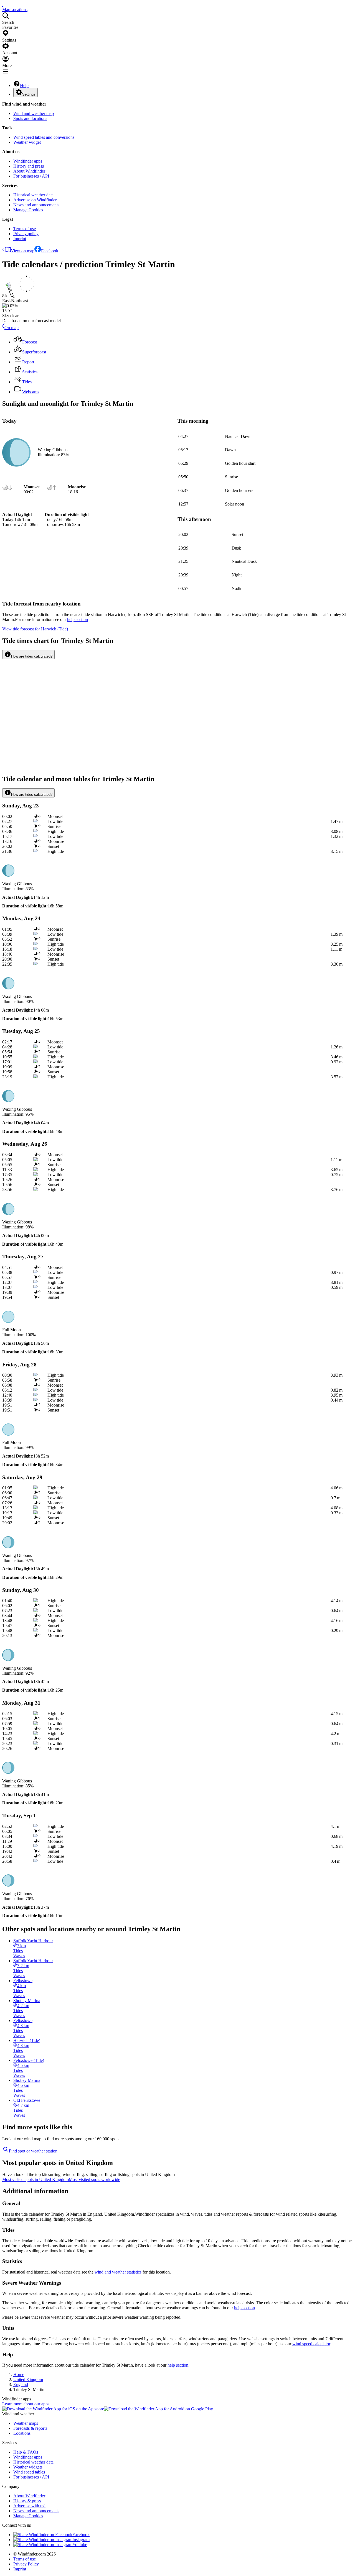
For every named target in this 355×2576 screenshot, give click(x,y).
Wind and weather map (34, 113)
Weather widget (27, 142)
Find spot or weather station (33, 2151)
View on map (23, 251)
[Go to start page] (3, 5)
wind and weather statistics (118, 2272)
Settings (29, 94)
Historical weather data (33, 195)
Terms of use (25, 229)
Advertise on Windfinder (35, 200)
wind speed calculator (311, 2344)
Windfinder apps (28, 161)
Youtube (80, 2545)
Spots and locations (30, 118)
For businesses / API (31, 176)
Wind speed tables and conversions (44, 137)
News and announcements (36, 205)
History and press (29, 166)
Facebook (50, 251)
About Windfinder (29, 171)
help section (244, 2308)
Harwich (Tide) (35, 629)
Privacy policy (26, 234)
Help (24, 85)
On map (12, 328)
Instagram (81, 2540)
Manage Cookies (28, 210)
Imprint (20, 239)
